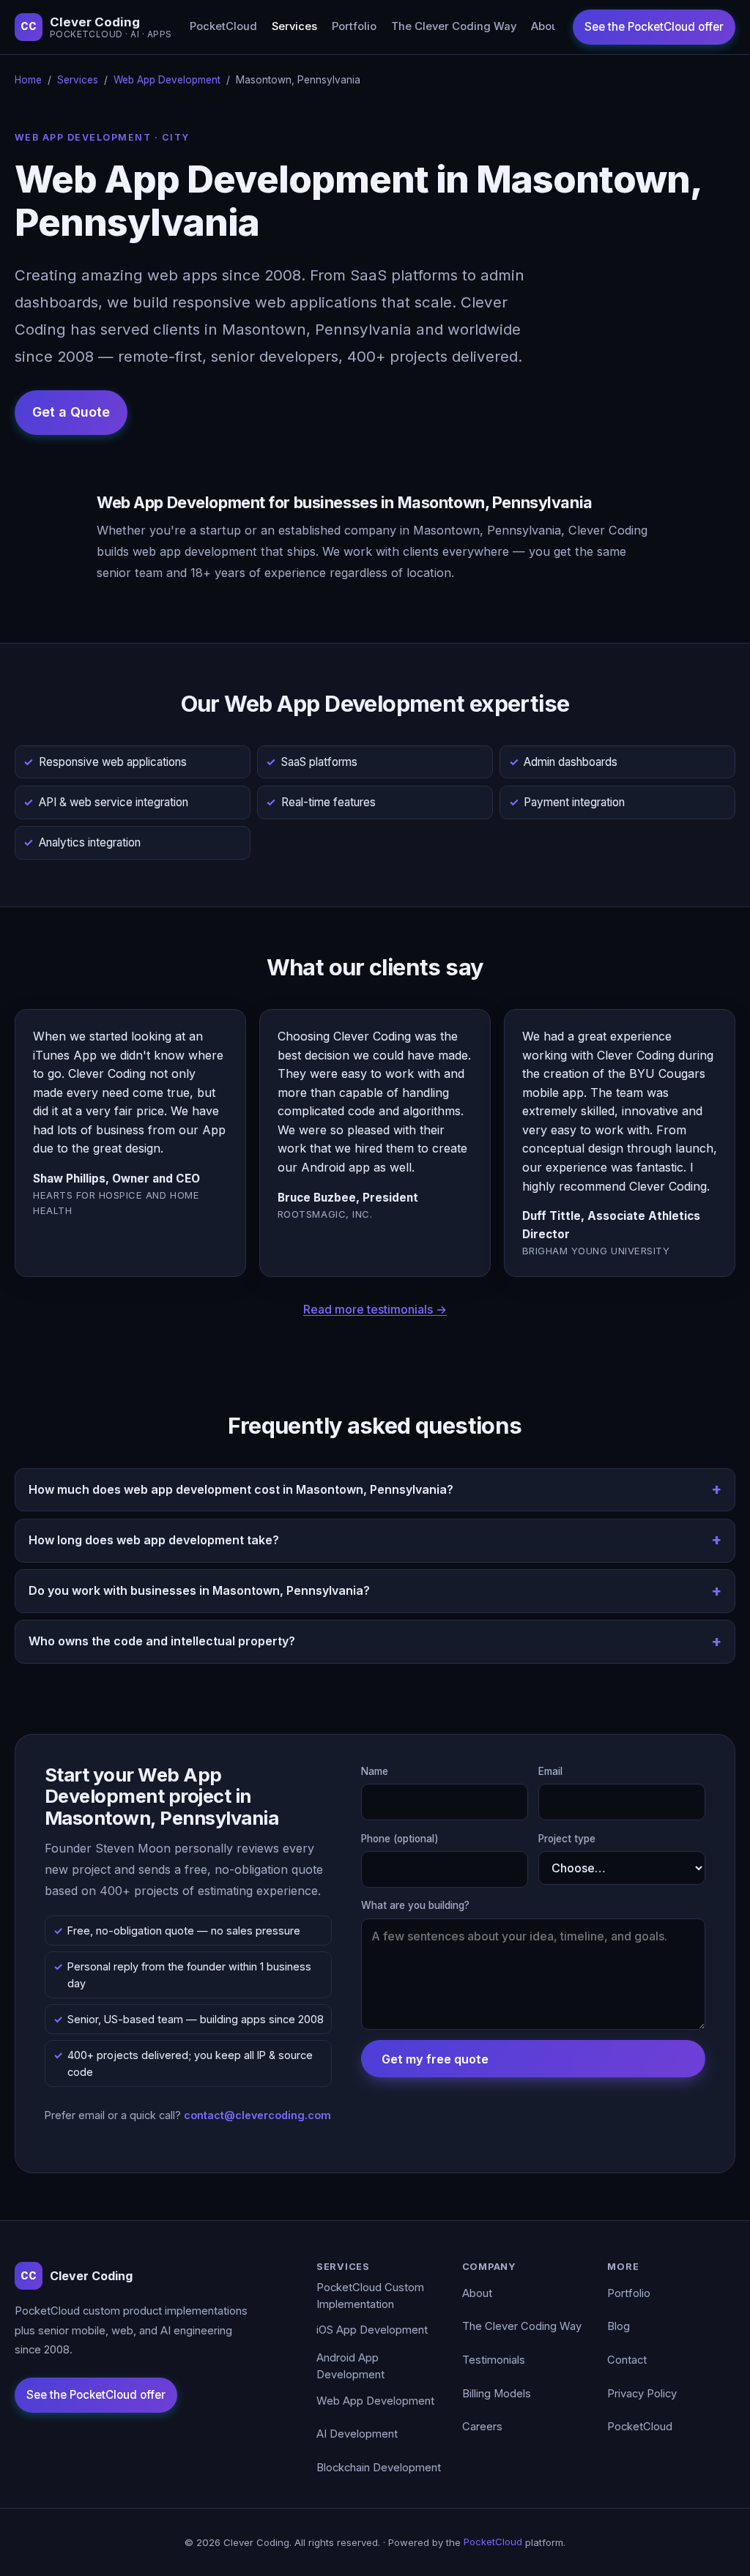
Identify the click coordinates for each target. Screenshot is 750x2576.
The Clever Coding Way (454, 26)
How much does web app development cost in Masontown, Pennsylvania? (241, 1489)
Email (550, 1771)
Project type (567, 1839)
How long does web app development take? (154, 1540)
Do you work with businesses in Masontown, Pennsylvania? (199, 1590)
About (546, 26)
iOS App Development (372, 2330)
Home (28, 80)
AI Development (357, 2434)
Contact (627, 2360)
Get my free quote (435, 2059)
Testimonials (494, 2360)
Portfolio (354, 26)
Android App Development (350, 2367)
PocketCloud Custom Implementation (370, 2296)
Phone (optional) (400, 1839)
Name (375, 1771)
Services (294, 26)
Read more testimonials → (375, 1309)
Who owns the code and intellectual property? (162, 1641)
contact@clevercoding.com (257, 2115)
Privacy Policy (642, 2394)
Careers (482, 2427)
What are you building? (415, 1905)
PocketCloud (223, 26)
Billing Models (497, 2394)
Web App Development (167, 80)
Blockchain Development (379, 2468)
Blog (619, 2326)
